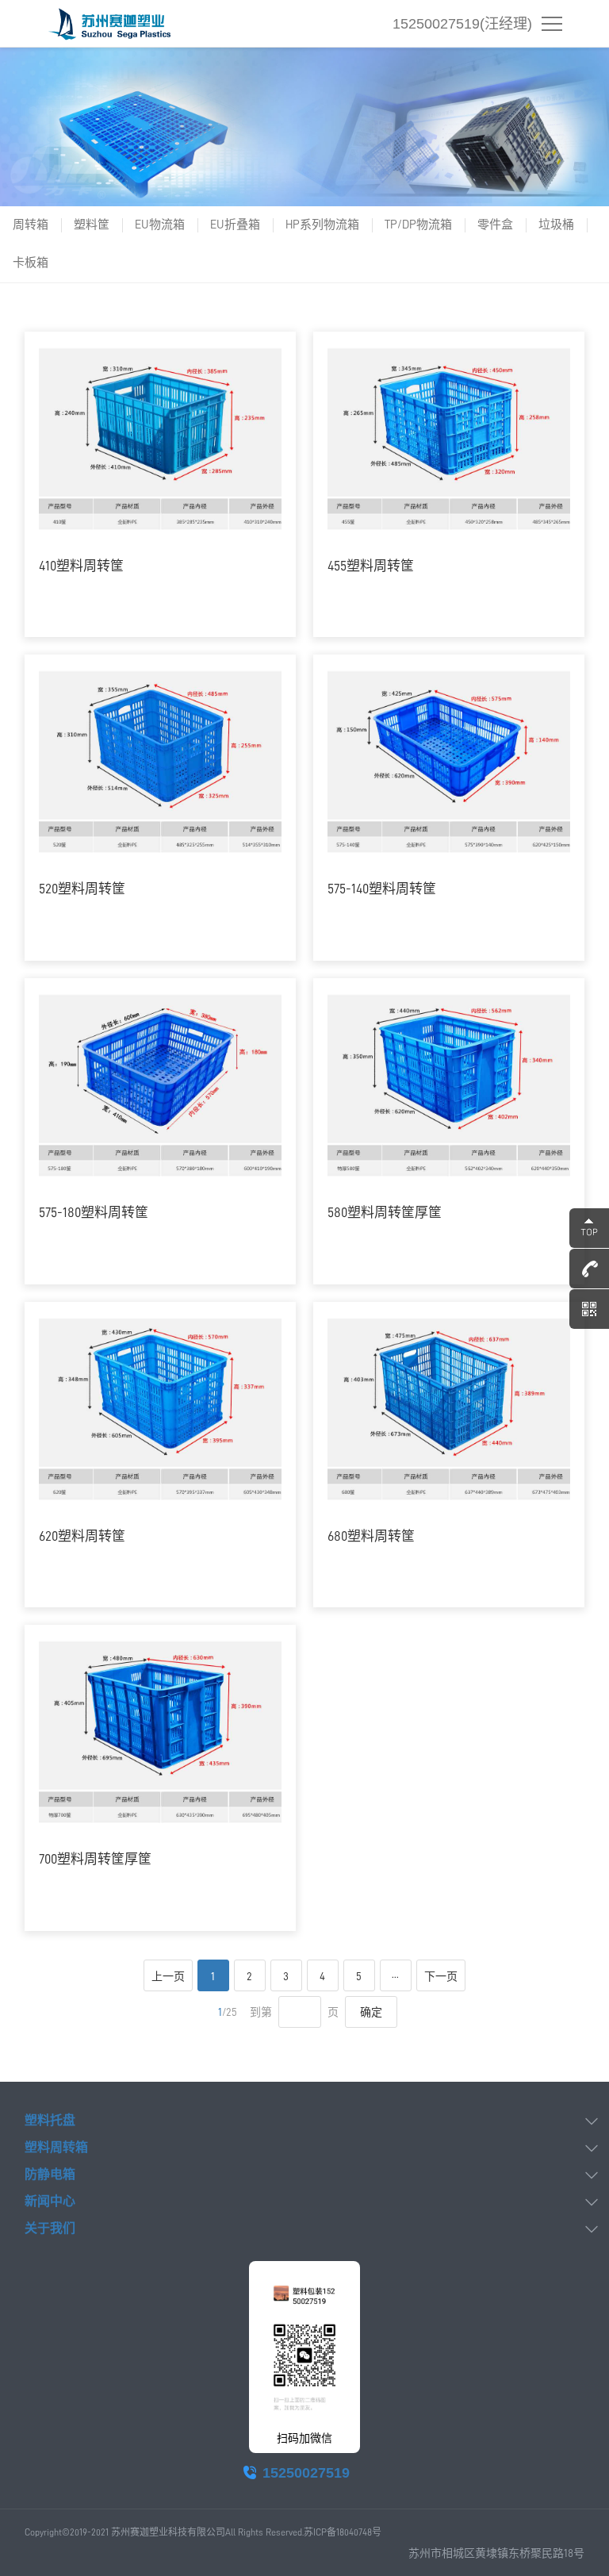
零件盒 (495, 225)
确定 (371, 2012)
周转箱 (31, 225)
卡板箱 (31, 263)
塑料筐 (92, 225)
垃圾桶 (556, 225)
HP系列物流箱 (322, 225)
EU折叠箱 (235, 225)
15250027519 (306, 2473)
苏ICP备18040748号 (343, 2532)
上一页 (168, 1976)
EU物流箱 (160, 225)
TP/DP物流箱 (418, 225)
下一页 (441, 1976)
